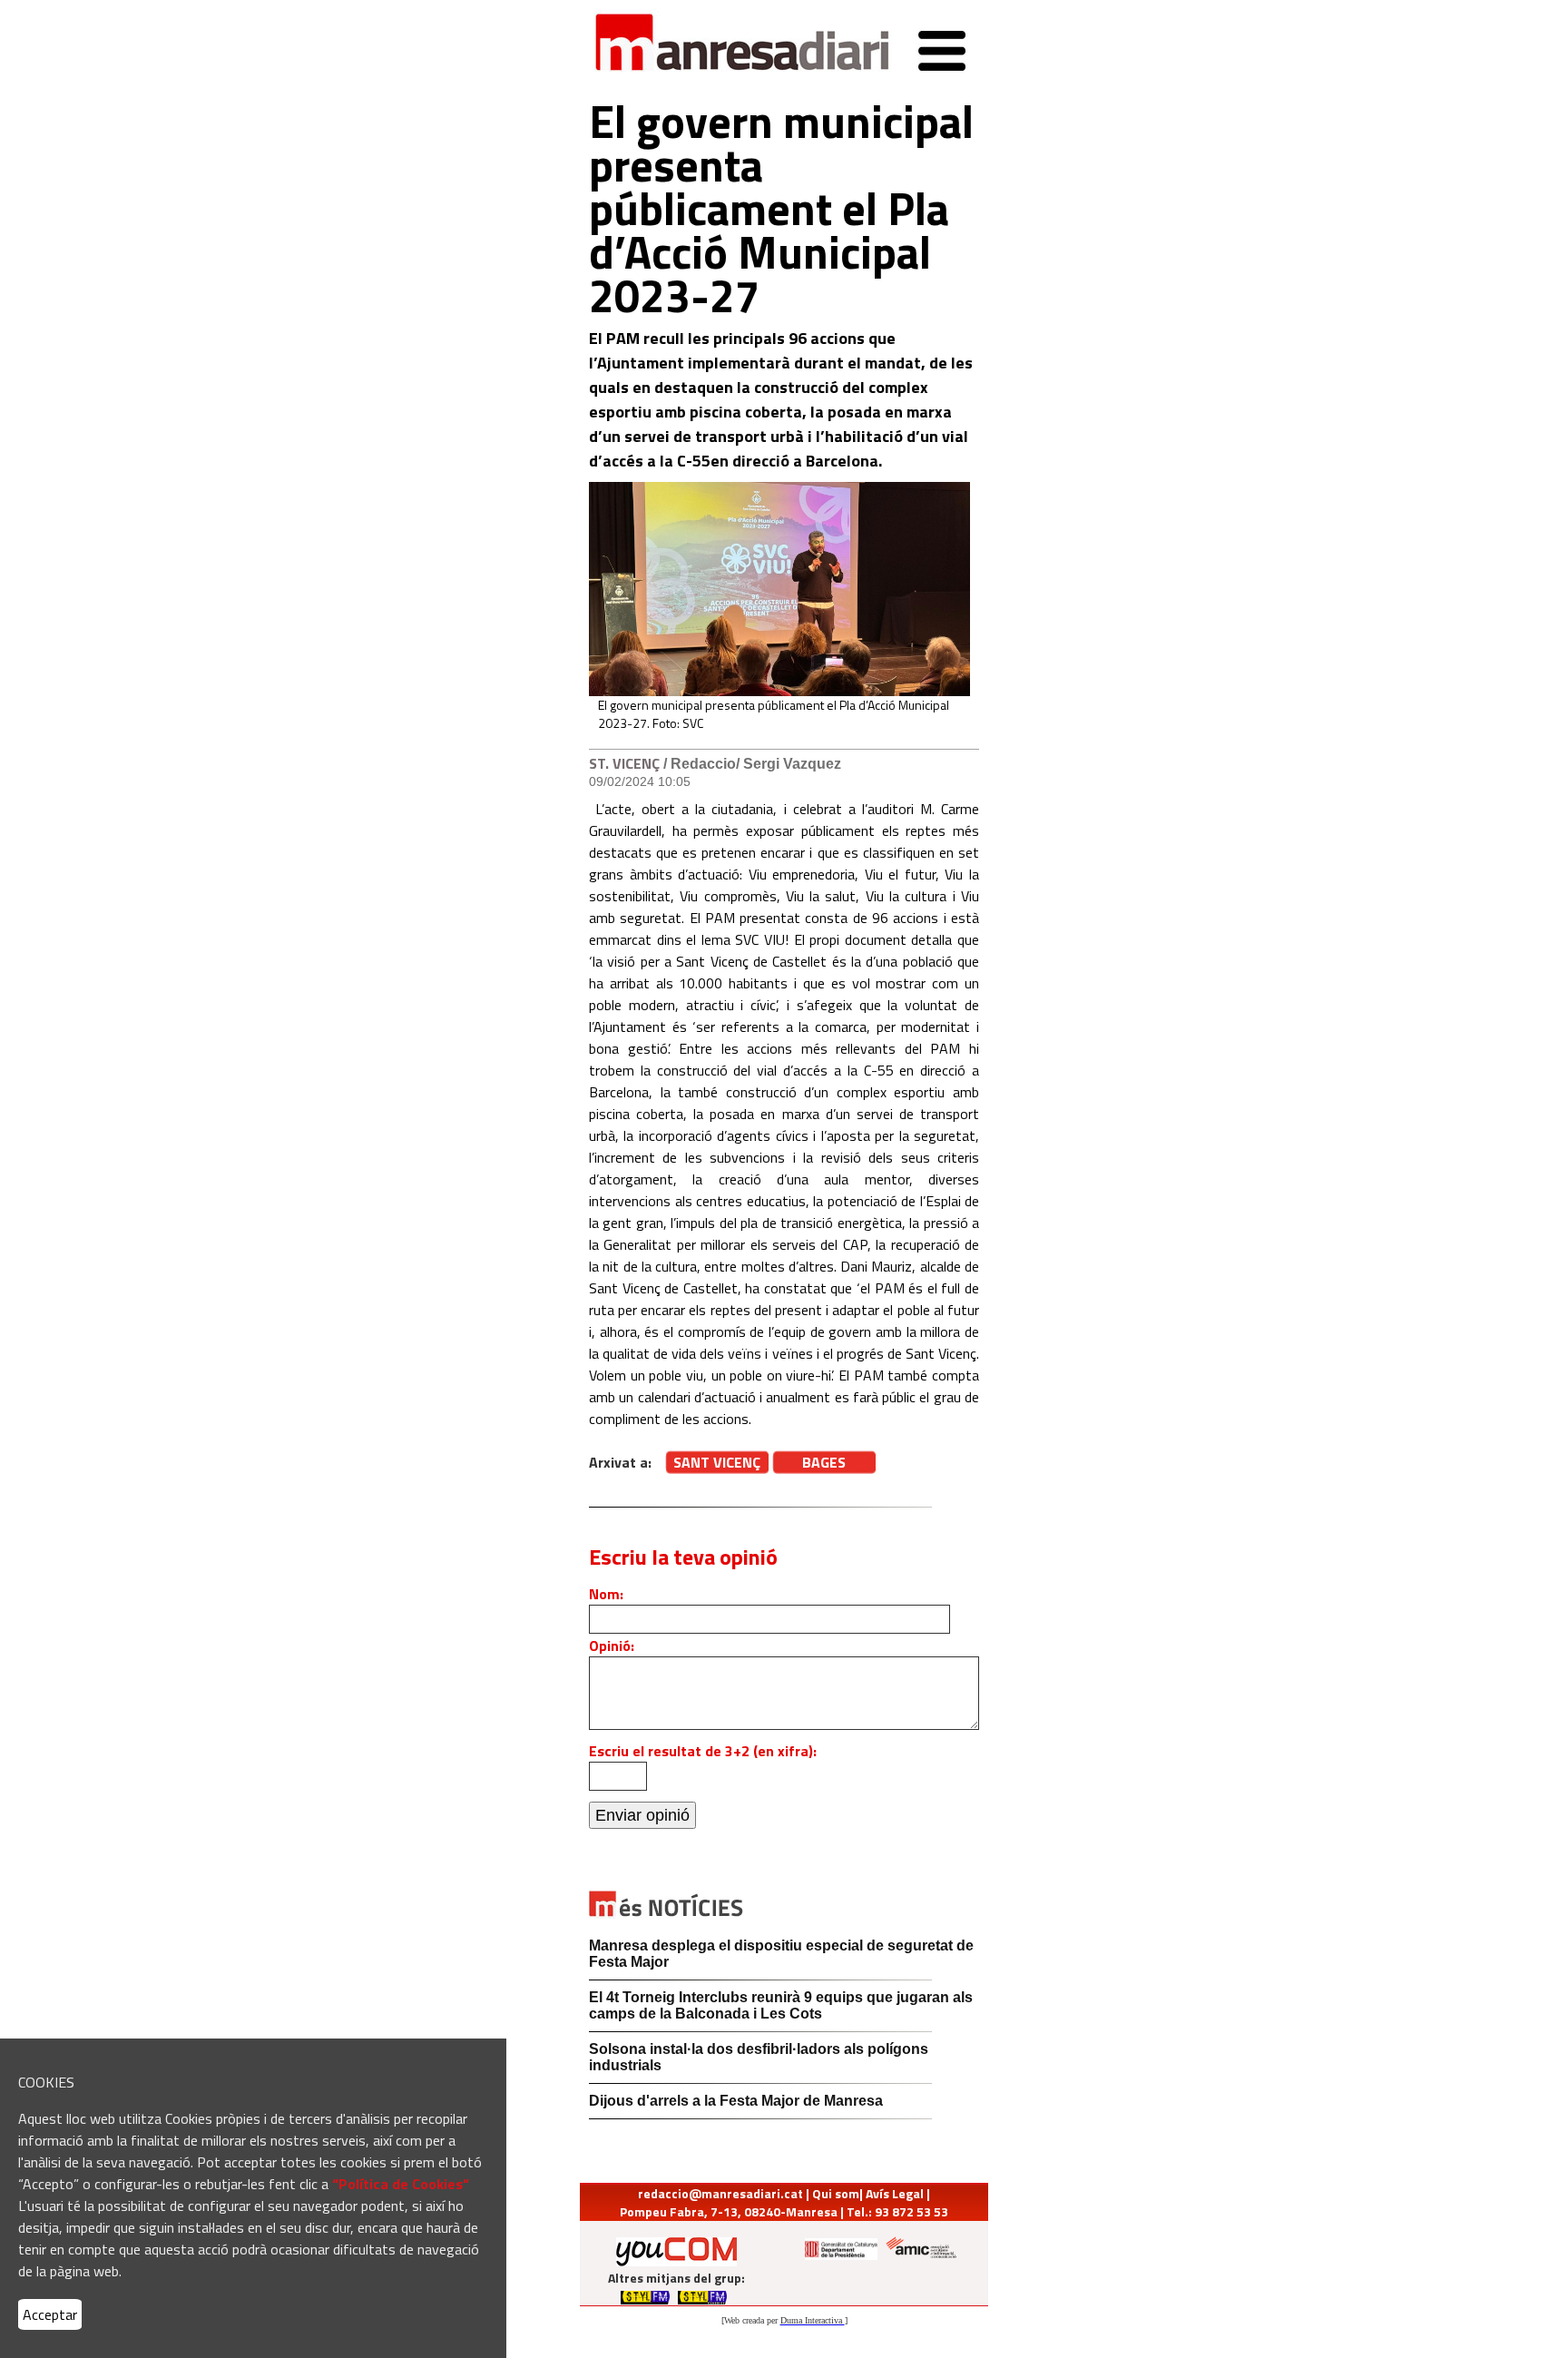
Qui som (836, 2193)
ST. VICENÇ (624, 763)
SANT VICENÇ (717, 1462)
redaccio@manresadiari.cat (720, 2193)
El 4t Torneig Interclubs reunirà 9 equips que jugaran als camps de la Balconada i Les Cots (781, 2005)
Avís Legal (895, 2193)
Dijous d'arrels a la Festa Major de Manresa (736, 2101)
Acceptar (50, 2314)
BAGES (824, 1462)
